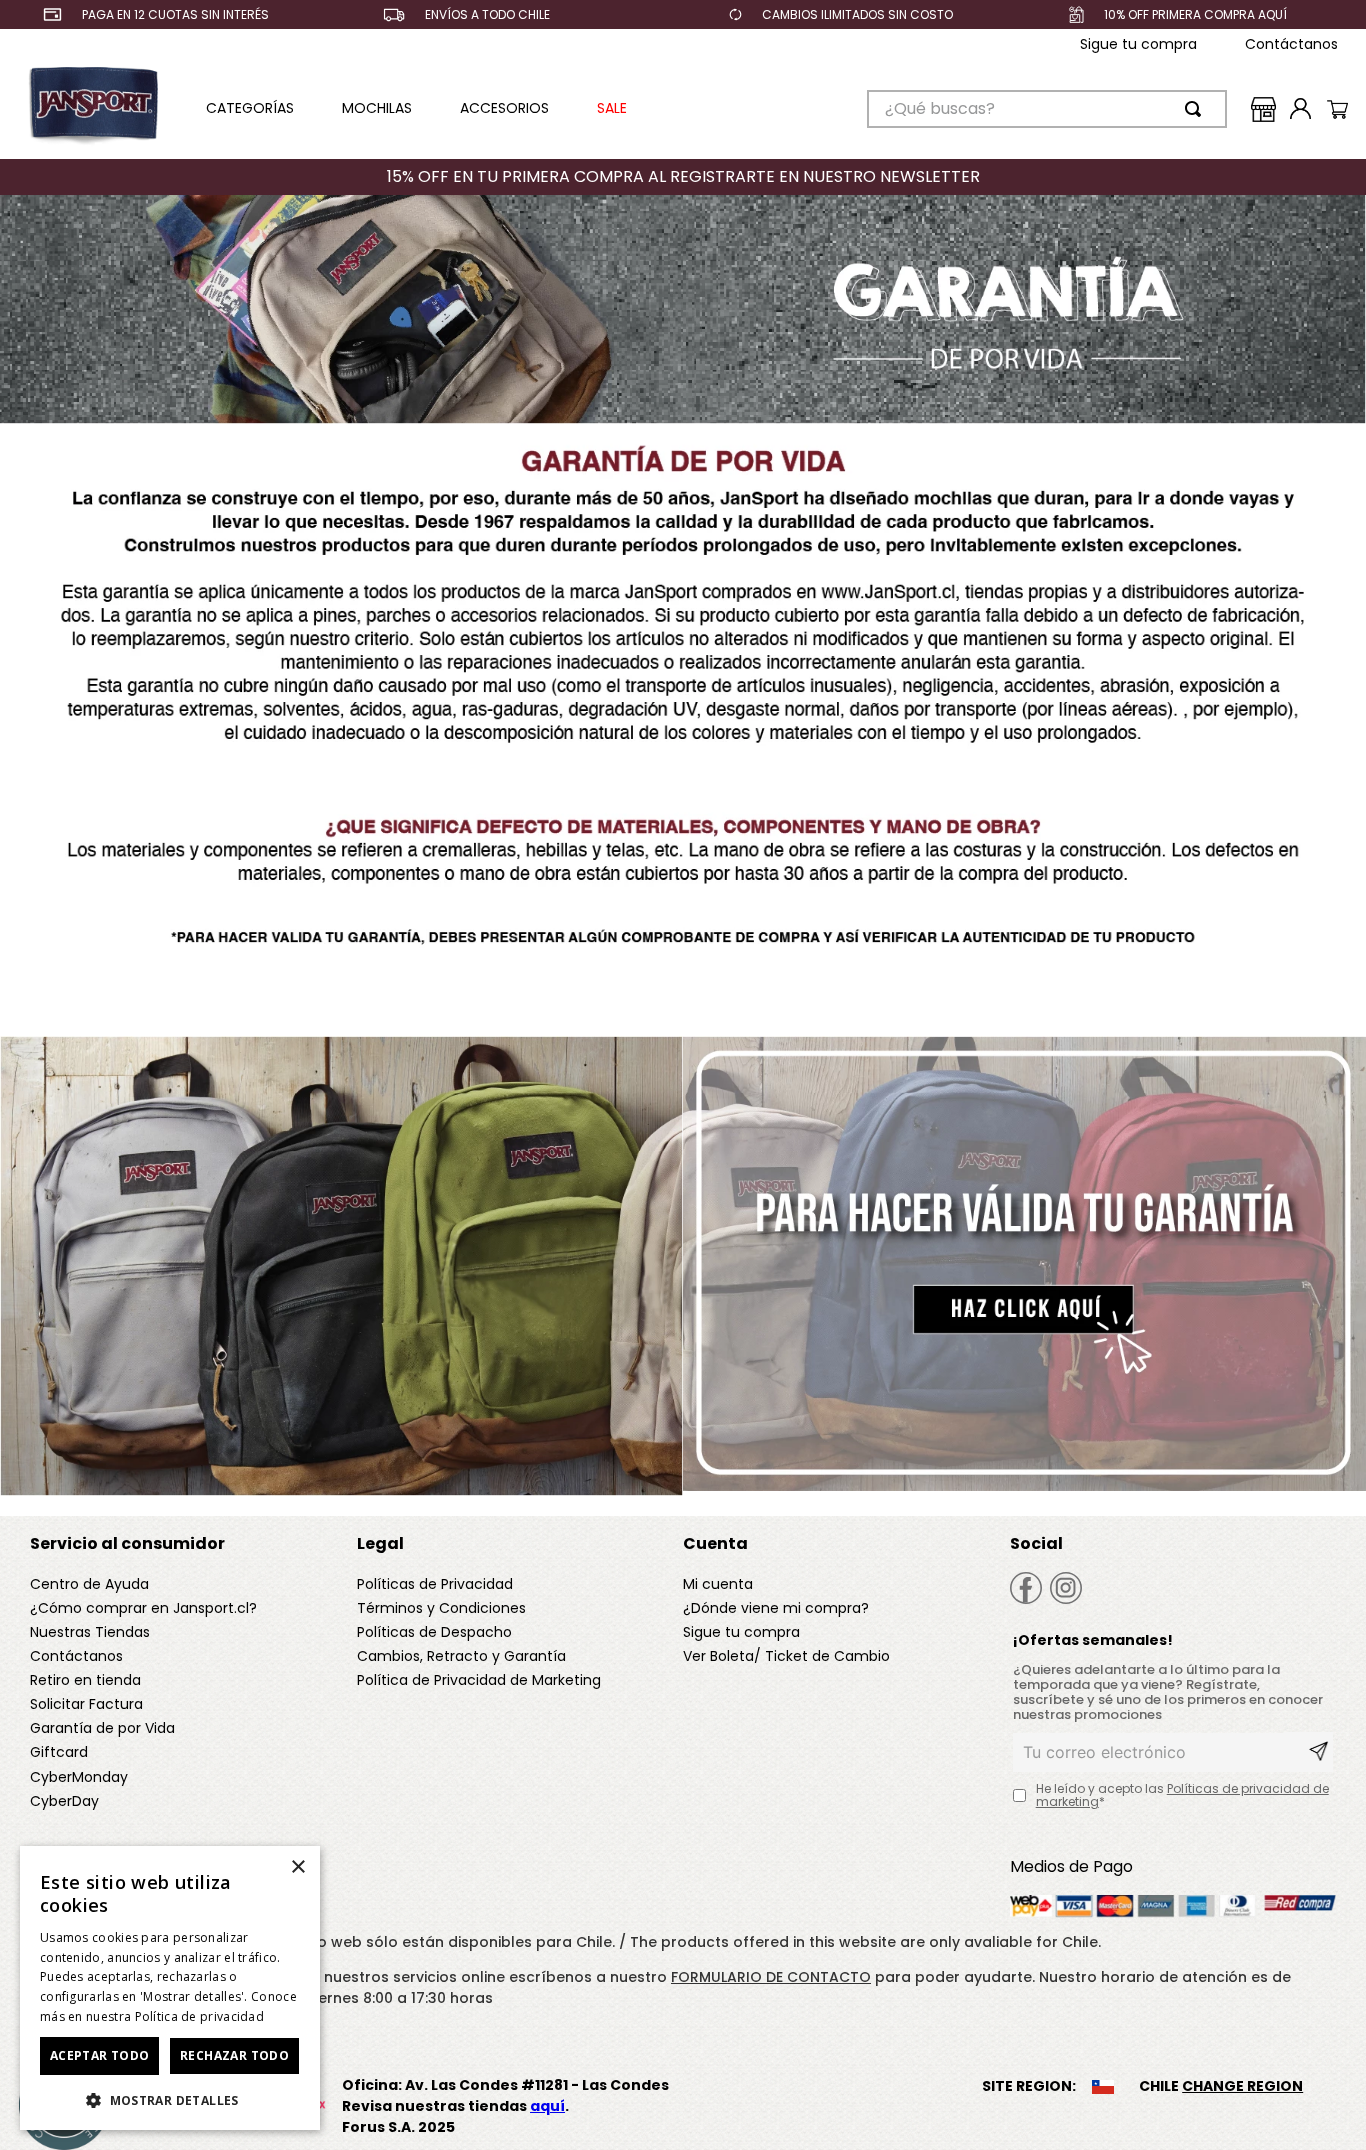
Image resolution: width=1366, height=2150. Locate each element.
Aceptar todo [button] (100, 2055)
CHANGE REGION (1242, 2086)
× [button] (297, 1867)
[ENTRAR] (1296, 109)
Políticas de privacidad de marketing (1182, 1795)
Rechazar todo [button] (234, 2055)
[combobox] (1047, 109)
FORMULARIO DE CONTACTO (771, 1977)
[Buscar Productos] (1197, 109)
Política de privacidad (200, 2016)
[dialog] (170, 1988)
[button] (170, 2099)
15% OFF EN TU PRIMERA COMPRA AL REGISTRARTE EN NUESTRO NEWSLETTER (683, 176)
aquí (547, 2106)
